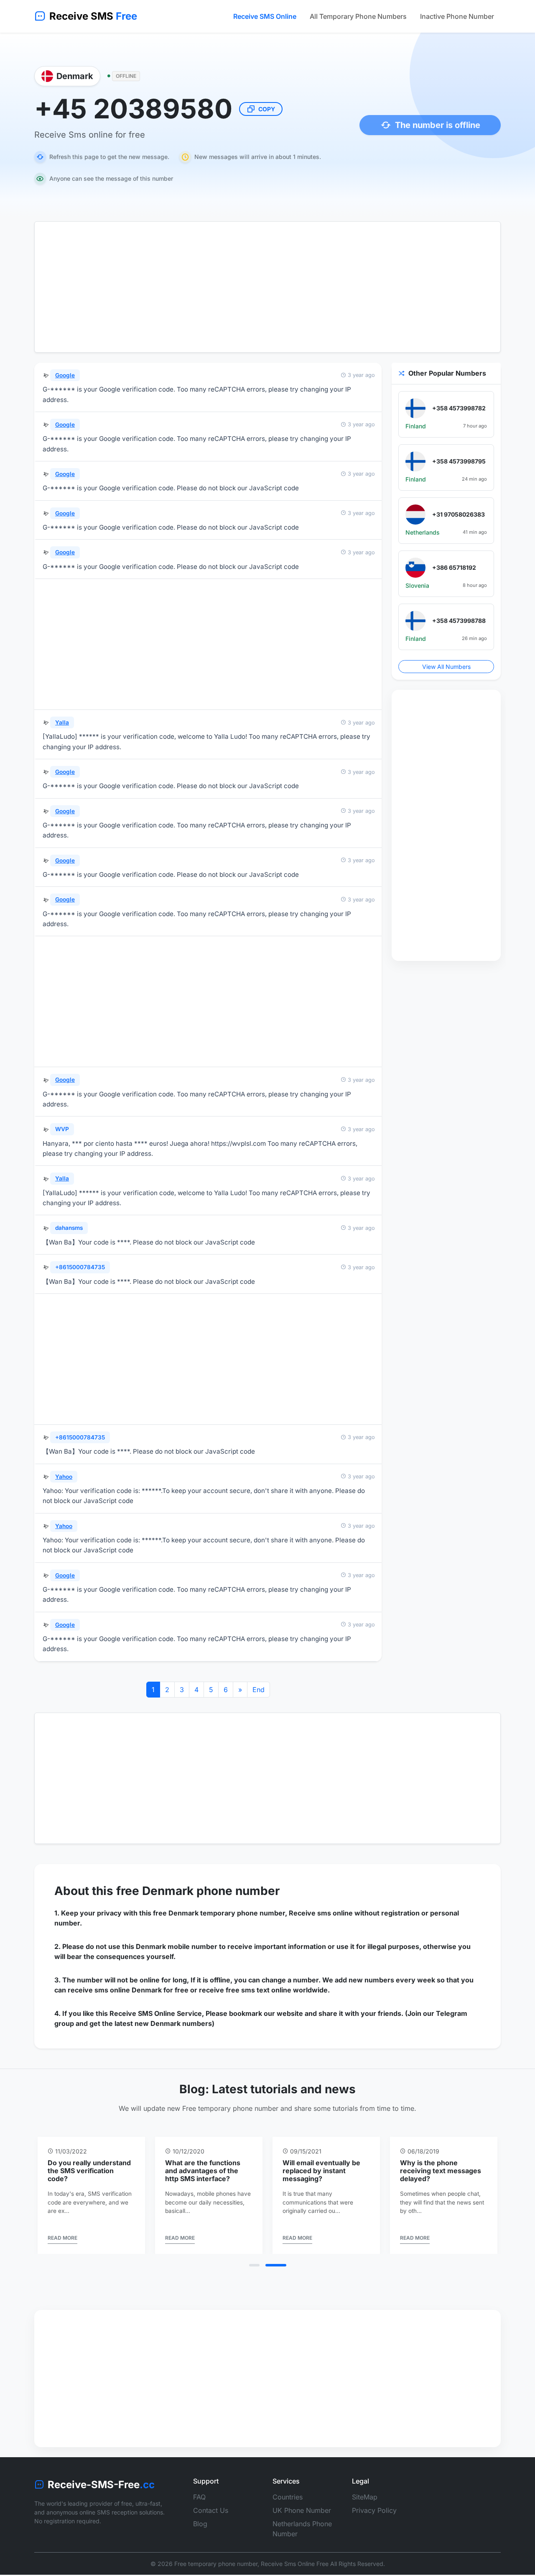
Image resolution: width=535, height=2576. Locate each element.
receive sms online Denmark (115, 1990)
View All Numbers (446, 667)
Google (65, 375)
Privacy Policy (374, 2518)
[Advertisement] (267, 287)
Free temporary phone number (216, 2572)
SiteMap (365, 2505)
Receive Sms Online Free (295, 2572)
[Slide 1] (260, 2273)
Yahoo (64, 1477)
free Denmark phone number (198, 1891)
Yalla (62, 722)
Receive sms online (321, 1913)
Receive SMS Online (265, 16)
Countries (288, 2505)
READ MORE (62, 2246)
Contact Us (211, 2518)
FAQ (199, 2505)
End (259, 1690)
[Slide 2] (281, 2273)
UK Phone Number (302, 2518)
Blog (200, 2532)
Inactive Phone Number (457, 16)
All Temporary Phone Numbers (358, 16)
